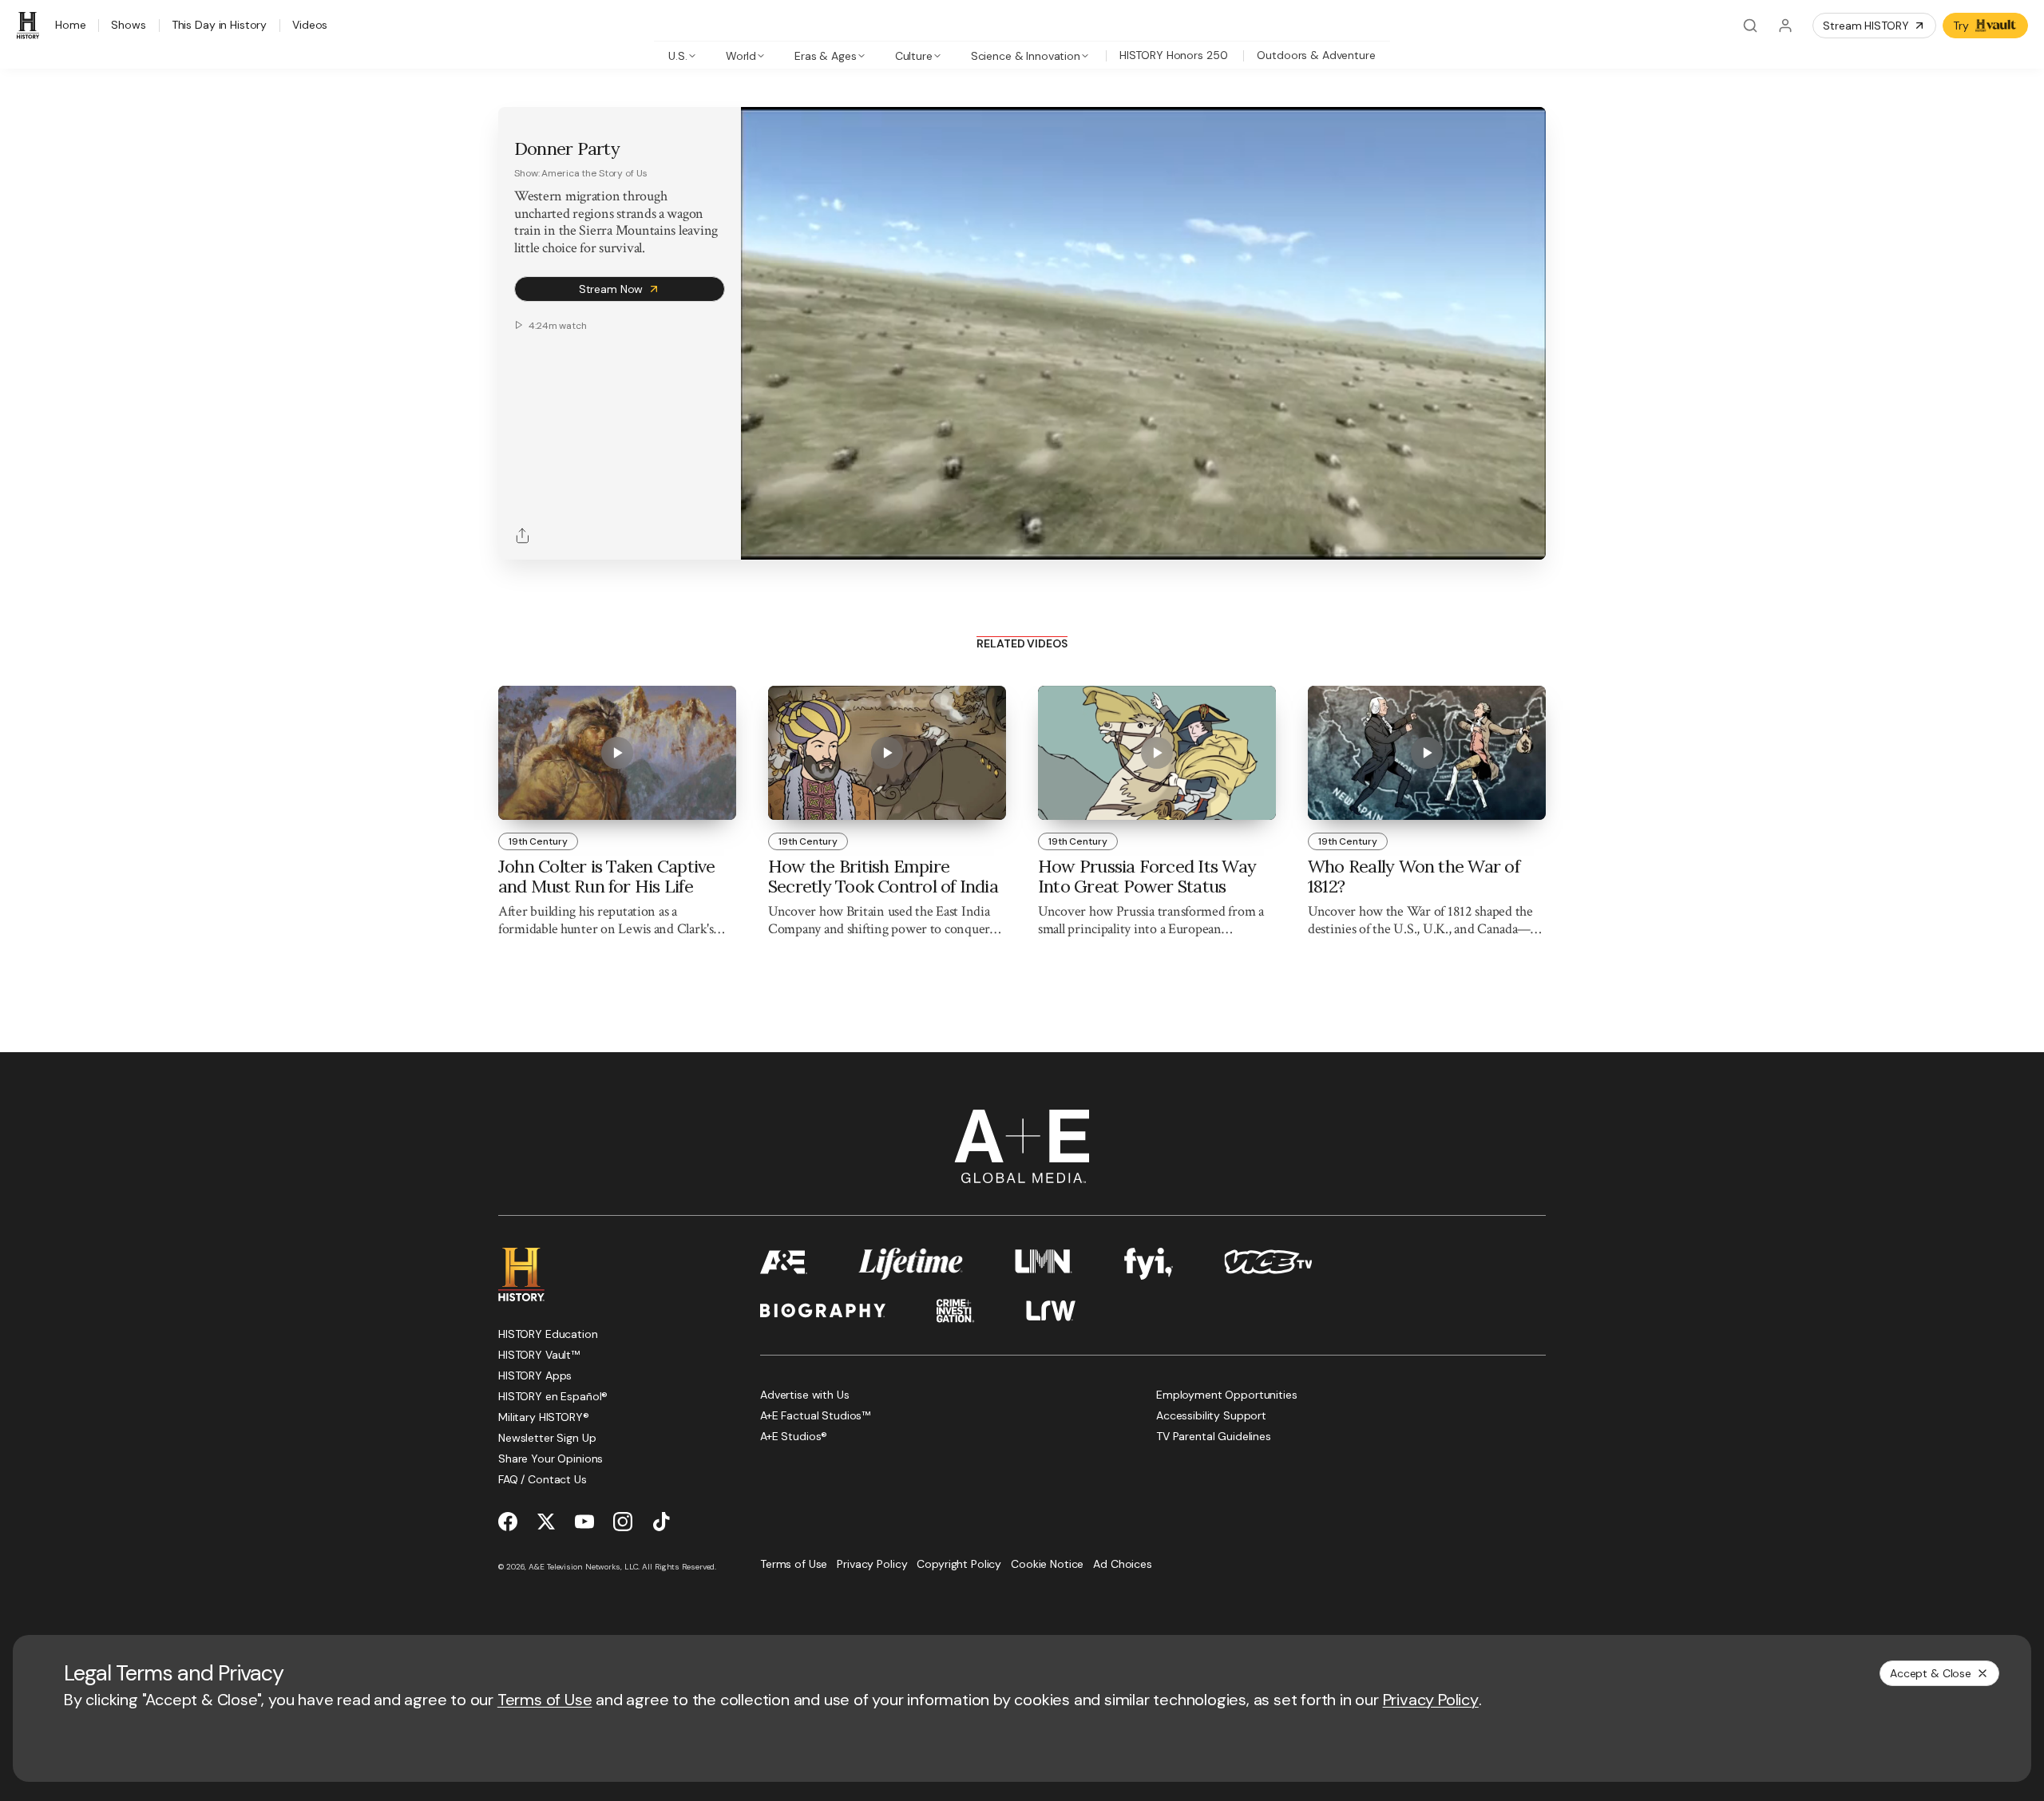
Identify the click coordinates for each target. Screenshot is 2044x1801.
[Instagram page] (623, 1522)
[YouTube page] (584, 1522)
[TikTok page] (661, 1522)
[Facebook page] (508, 1522)
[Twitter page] (546, 1522)
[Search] (1750, 26)
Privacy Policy (1431, 1700)
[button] (759, 539)
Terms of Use (545, 1700)
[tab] (682, 55)
